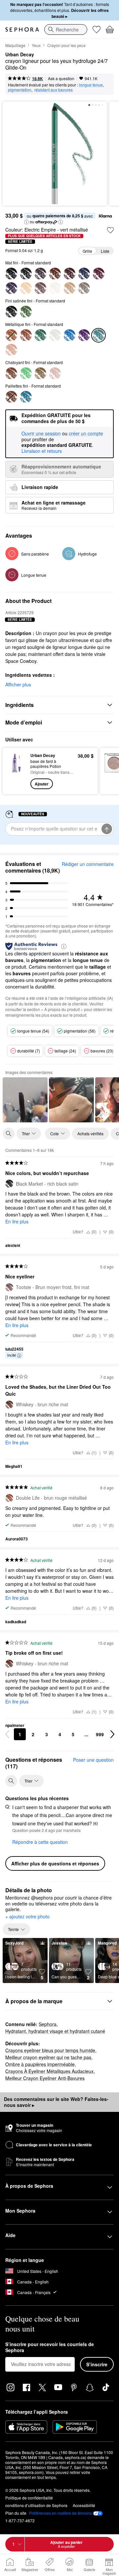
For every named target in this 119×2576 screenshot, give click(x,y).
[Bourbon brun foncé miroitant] (11, 373)
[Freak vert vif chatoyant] (26, 373)
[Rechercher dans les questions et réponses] (11, 1781)
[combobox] (66, 29)
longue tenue (91, 85)
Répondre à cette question (40, 1842)
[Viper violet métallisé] (84, 335)
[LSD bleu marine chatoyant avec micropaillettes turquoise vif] (26, 397)
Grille (87, 251)
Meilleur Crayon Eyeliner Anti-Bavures (45, 2078)
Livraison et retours (42, 451)
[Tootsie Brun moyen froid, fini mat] (40, 288)
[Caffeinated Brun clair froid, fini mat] (69, 288)
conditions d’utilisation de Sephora (36, 2505)
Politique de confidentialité (29, 2498)
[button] (26, 222)
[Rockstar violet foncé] (99, 274)
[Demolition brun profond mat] (69, 274)
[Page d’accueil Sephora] (22, 29)
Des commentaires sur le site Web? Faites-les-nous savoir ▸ (56, 2102)
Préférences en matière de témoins (60, 2513)
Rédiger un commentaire (88, 864)
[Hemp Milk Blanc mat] (55, 288)
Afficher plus (18, 684)
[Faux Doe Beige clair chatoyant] (11, 350)
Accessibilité (84, 2505)
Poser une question (93, 1760)
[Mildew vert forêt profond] (26, 312)
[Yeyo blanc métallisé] (55, 335)
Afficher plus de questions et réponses (55, 1863)
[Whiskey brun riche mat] (55, 274)
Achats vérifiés (90, 1133)
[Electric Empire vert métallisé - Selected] (99, 335)
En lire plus (17, 1221)
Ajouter (42, 784)
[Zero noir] (26, 274)
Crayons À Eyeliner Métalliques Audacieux (49, 2071)
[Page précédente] (7, 1734)
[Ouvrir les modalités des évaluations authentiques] (64, 946)
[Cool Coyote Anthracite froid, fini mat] (84, 288)
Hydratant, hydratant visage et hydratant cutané (55, 2031)
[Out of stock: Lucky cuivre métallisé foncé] (11, 335)
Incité (12, 1355)
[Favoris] (97, 29)
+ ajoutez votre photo (27, 1917)
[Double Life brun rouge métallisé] (26, 335)
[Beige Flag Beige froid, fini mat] (26, 288)
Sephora (48, 2024)
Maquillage (15, 45)
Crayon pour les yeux (66, 45)
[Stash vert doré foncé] (40, 373)
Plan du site (16, 2513)
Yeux (36, 45)
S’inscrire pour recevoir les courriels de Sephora (50, 2347)
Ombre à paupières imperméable (40, 2064)
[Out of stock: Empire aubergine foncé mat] (11, 288)
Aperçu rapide (14, 771)
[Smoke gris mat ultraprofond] (40, 274)
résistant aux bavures (54, 90)
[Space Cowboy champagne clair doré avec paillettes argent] (55, 373)
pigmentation (20, 90)
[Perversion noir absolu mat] (11, 274)
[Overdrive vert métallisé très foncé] (40, 335)
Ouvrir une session (41, 434)
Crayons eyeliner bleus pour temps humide (50, 2050)
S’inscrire (97, 2364)
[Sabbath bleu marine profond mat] (84, 274)
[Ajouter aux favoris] (110, 230)
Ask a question (61, 78)
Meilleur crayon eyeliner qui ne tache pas (48, 2057)
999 (100, 1734)
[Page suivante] (112, 1734)
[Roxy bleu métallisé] (69, 335)
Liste (105, 251)
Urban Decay (20, 55)
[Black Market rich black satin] (11, 312)
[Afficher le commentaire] (25, 1100)
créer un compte (86, 434)
